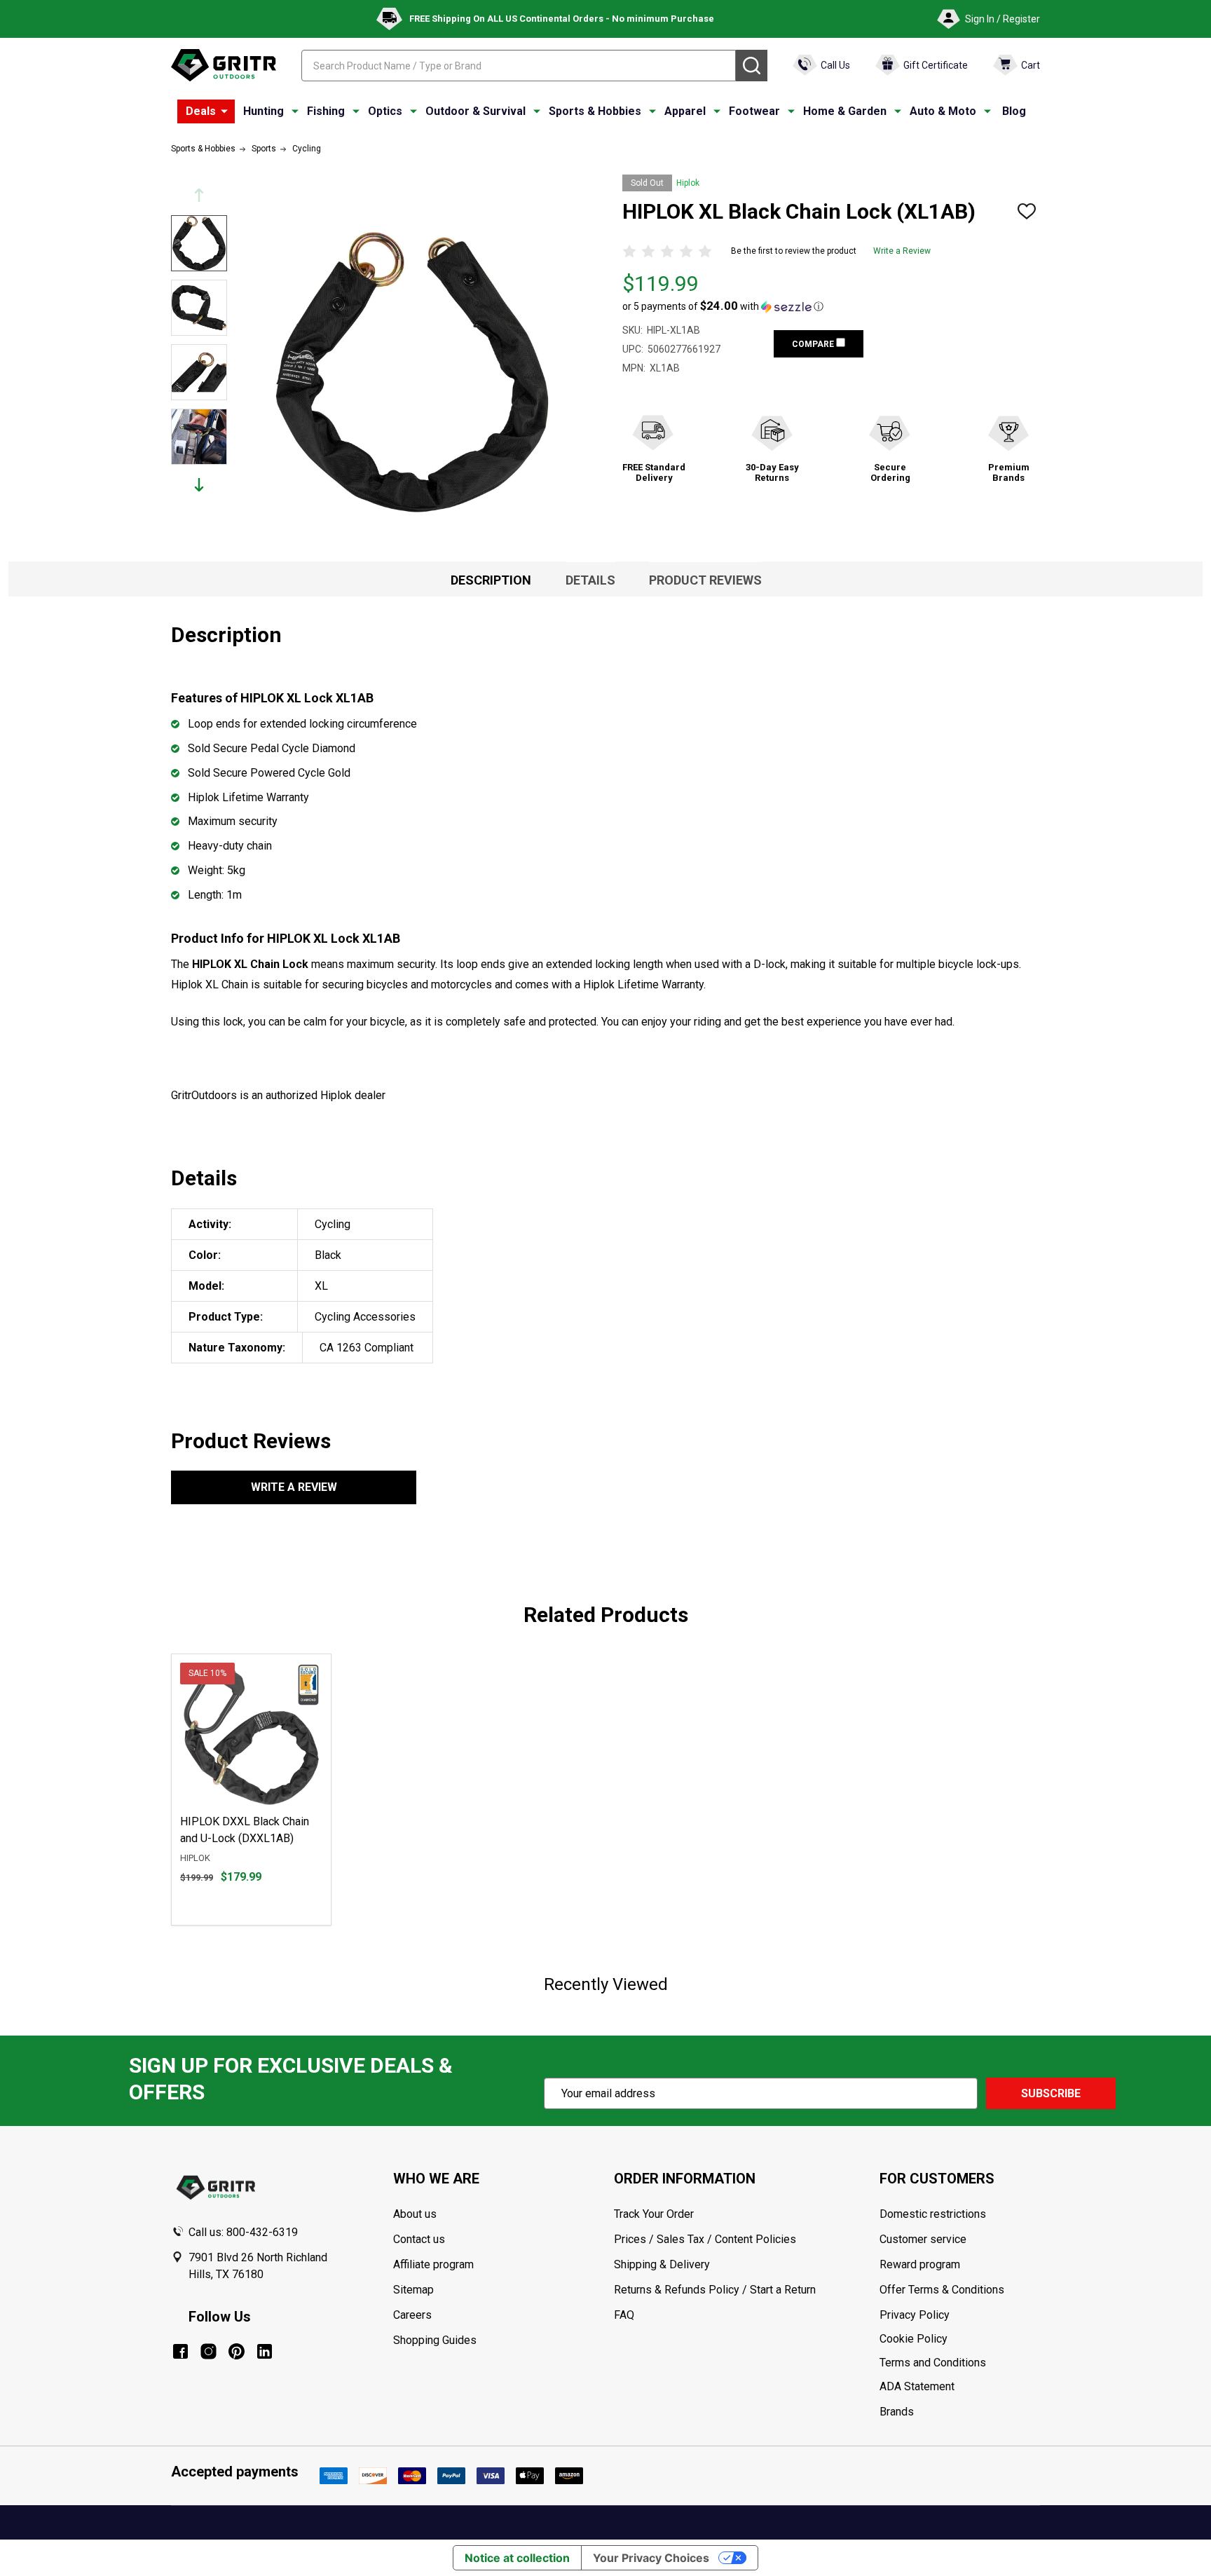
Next (199, 485)
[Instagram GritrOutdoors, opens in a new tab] (208, 2351)
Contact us (419, 2239)
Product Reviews (705, 580)
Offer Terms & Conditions (942, 2290)
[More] (224, 111)
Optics (385, 111)
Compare (814, 344)
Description (491, 580)
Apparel (685, 111)
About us (415, 2214)
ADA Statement (917, 2386)
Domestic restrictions (933, 2214)
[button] (723, 306)
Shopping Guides (435, 2340)
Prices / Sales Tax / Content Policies (705, 2239)
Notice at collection (517, 2558)
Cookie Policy (959, 2339)
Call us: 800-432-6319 (243, 2232)
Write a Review (902, 251)
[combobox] (519, 66)
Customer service (923, 2239)
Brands (897, 2412)
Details (590, 580)
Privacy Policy (959, 2315)
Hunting (264, 111)
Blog (1014, 111)
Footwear (754, 111)
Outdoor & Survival (475, 111)
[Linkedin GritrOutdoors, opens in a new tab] (265, 2351)
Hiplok (688, 183)
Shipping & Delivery (662, 2264)
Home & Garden (845, 111)
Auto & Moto (943, 111)
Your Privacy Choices (651, 2558)
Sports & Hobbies (595, 111)
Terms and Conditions (959, 2363)
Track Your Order (654, 2214)
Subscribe (1051, 2093)
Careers (412, 2315)
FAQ (624, 2315)
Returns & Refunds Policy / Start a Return (715, 2290)
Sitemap (413, 2290)
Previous (199, 195)
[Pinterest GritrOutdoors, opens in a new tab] (237, 2351)
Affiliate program (433, 2264)
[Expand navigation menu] (295, 111)
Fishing (326, 111)
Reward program (920, 2264)
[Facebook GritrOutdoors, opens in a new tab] (180, 2351)
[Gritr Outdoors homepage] (224, 65)
